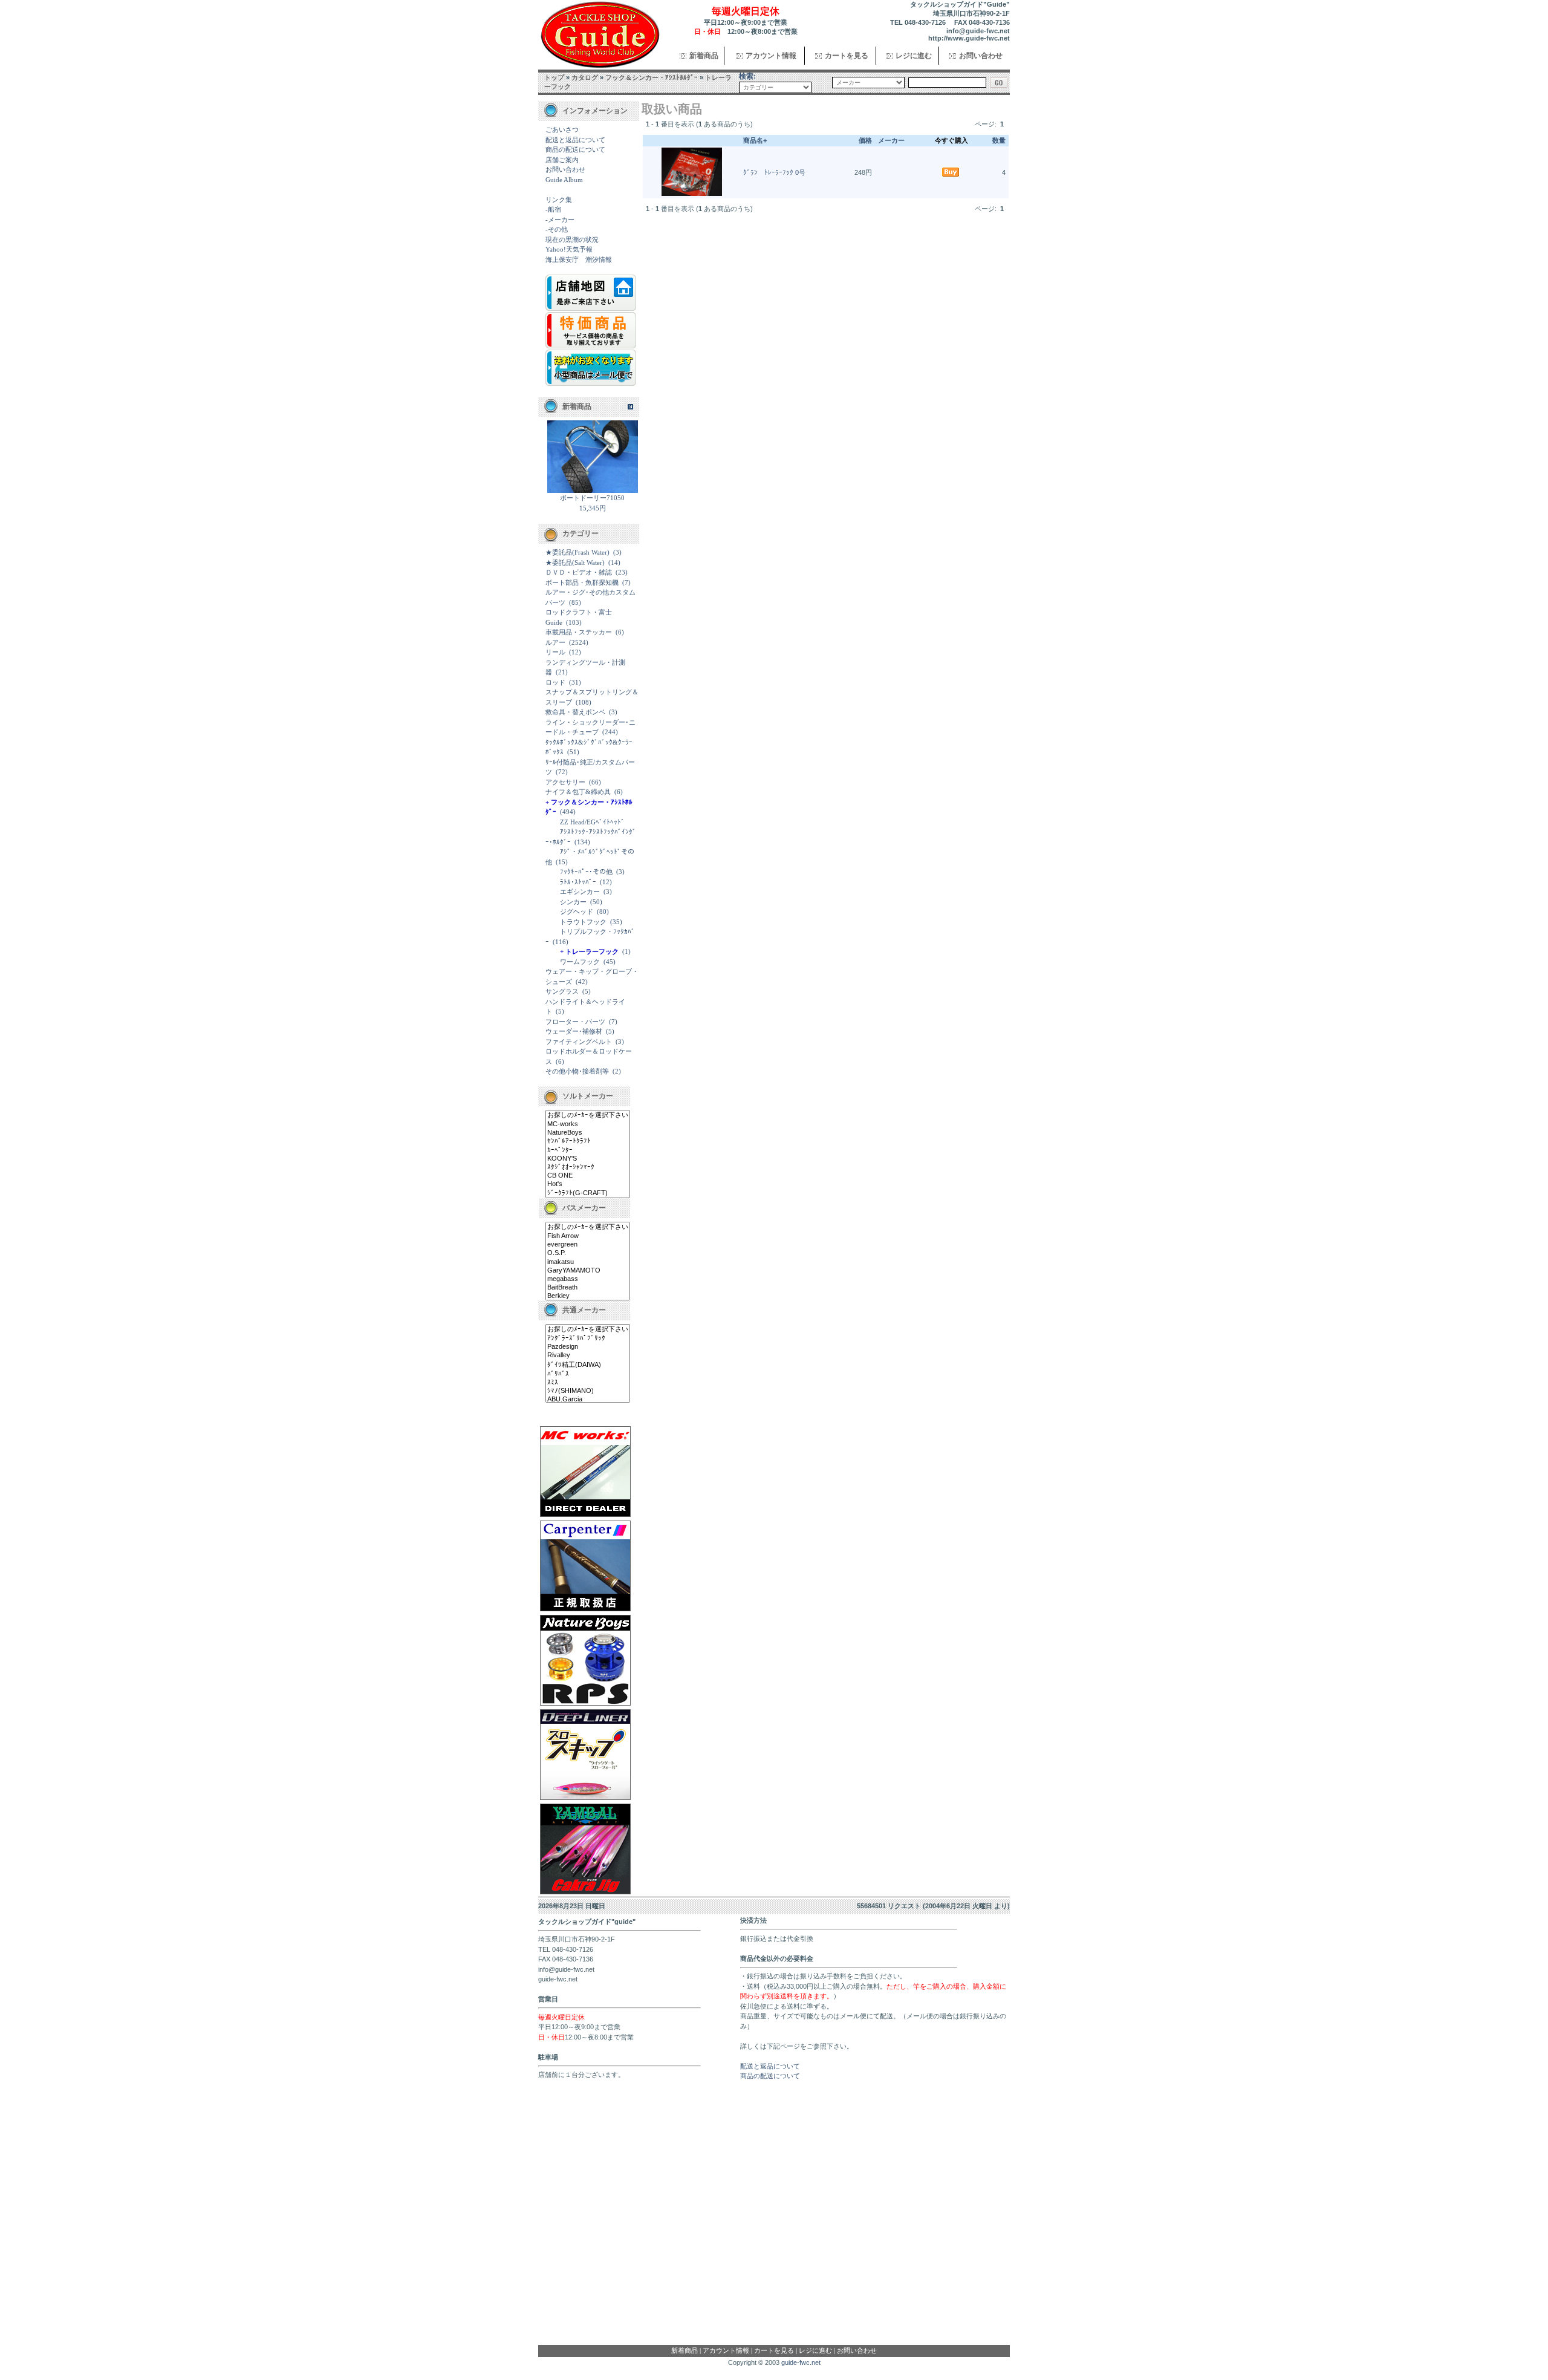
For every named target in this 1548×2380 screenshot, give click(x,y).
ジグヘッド (577, 911)
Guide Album (564, 180)
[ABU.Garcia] (588, 1400)
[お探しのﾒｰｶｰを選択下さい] (588, 1115)
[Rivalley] (588, 1355)
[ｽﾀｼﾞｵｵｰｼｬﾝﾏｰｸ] (588, 1167)
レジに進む (914, 56)
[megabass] (588, 1279)
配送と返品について (575, 140)
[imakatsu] (588, 1262)
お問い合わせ (981, 56)
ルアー (555, 642)
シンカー (573, 902)
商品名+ (755, 140)
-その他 (557, 229)
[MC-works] (588, 1124)
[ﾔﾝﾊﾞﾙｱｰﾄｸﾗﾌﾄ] (588, 1141)
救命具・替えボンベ (575, 712)
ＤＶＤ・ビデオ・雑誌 (579, 572)
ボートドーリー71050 (592, 498)
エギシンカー (580, 892)
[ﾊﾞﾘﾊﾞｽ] (588, 1374)
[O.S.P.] (588, 1253)
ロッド (555, 682)
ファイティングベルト (579, 1042)
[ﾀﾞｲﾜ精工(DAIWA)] (588, 1365)
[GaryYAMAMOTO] (588, 1271)
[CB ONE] (588, 1176)
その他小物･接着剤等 (577, 1071)
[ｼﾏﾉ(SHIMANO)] (588, 1391)
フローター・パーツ (575, 1022)
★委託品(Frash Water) (577, 552)
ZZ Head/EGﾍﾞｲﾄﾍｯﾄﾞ (592, 822)
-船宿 (553, 209)
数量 (999, 140)
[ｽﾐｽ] (588, 1383)
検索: (747, 76)
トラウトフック (583, 922)
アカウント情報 (771, 56)
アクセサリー (565, 782)
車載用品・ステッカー (579, 632)
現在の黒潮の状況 (572, 240)
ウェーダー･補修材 (574, 1031)
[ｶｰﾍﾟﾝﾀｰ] (588, 1150)
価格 (865, 140)
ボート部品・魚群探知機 (582, 582)
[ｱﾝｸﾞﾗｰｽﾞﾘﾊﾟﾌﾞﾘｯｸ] (588, 1338)
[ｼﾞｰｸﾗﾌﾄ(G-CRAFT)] (588, 1193)
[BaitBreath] (588, 1288)
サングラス (562, 991)
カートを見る (847, 56)
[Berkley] (588, 1296)
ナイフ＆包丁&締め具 (578, 792)
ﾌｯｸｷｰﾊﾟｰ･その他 (586, 872)
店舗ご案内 (562, 160)
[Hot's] (588, 1184)
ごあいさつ (562, 129)
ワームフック (580, 962)
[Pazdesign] (588, 1347)
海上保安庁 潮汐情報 (579, 259)
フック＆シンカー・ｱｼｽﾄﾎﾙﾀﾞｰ (652, 77)
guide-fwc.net (801, 2362)
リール (555, 652)
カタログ (585, 77)
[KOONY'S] (588, 1159)
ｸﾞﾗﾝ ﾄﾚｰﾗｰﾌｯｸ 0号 (774, 172)
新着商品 (704, 56)
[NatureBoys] (588, 1133)
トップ (554, 77)
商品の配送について (575, 149)
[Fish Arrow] (588, 1236)
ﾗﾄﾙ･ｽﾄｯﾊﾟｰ (578, 882)
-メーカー (560, 220)
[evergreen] (588, 1245)
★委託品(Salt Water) (575, 562)
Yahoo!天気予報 (569, 249)
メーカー (891, 140)
